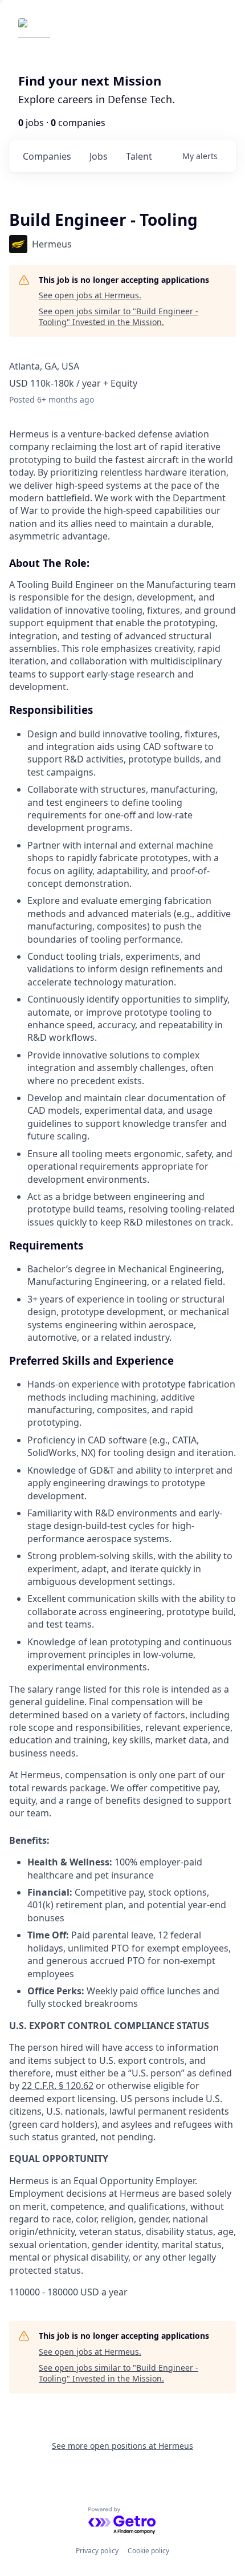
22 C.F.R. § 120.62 (58, 2086)
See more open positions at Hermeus (122, 2446)
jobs (99, 156)
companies (47, 156)
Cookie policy (148, 2551)
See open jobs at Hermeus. (90, 295)
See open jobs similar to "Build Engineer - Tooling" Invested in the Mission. (119, 317)
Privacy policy (97, 2551)
